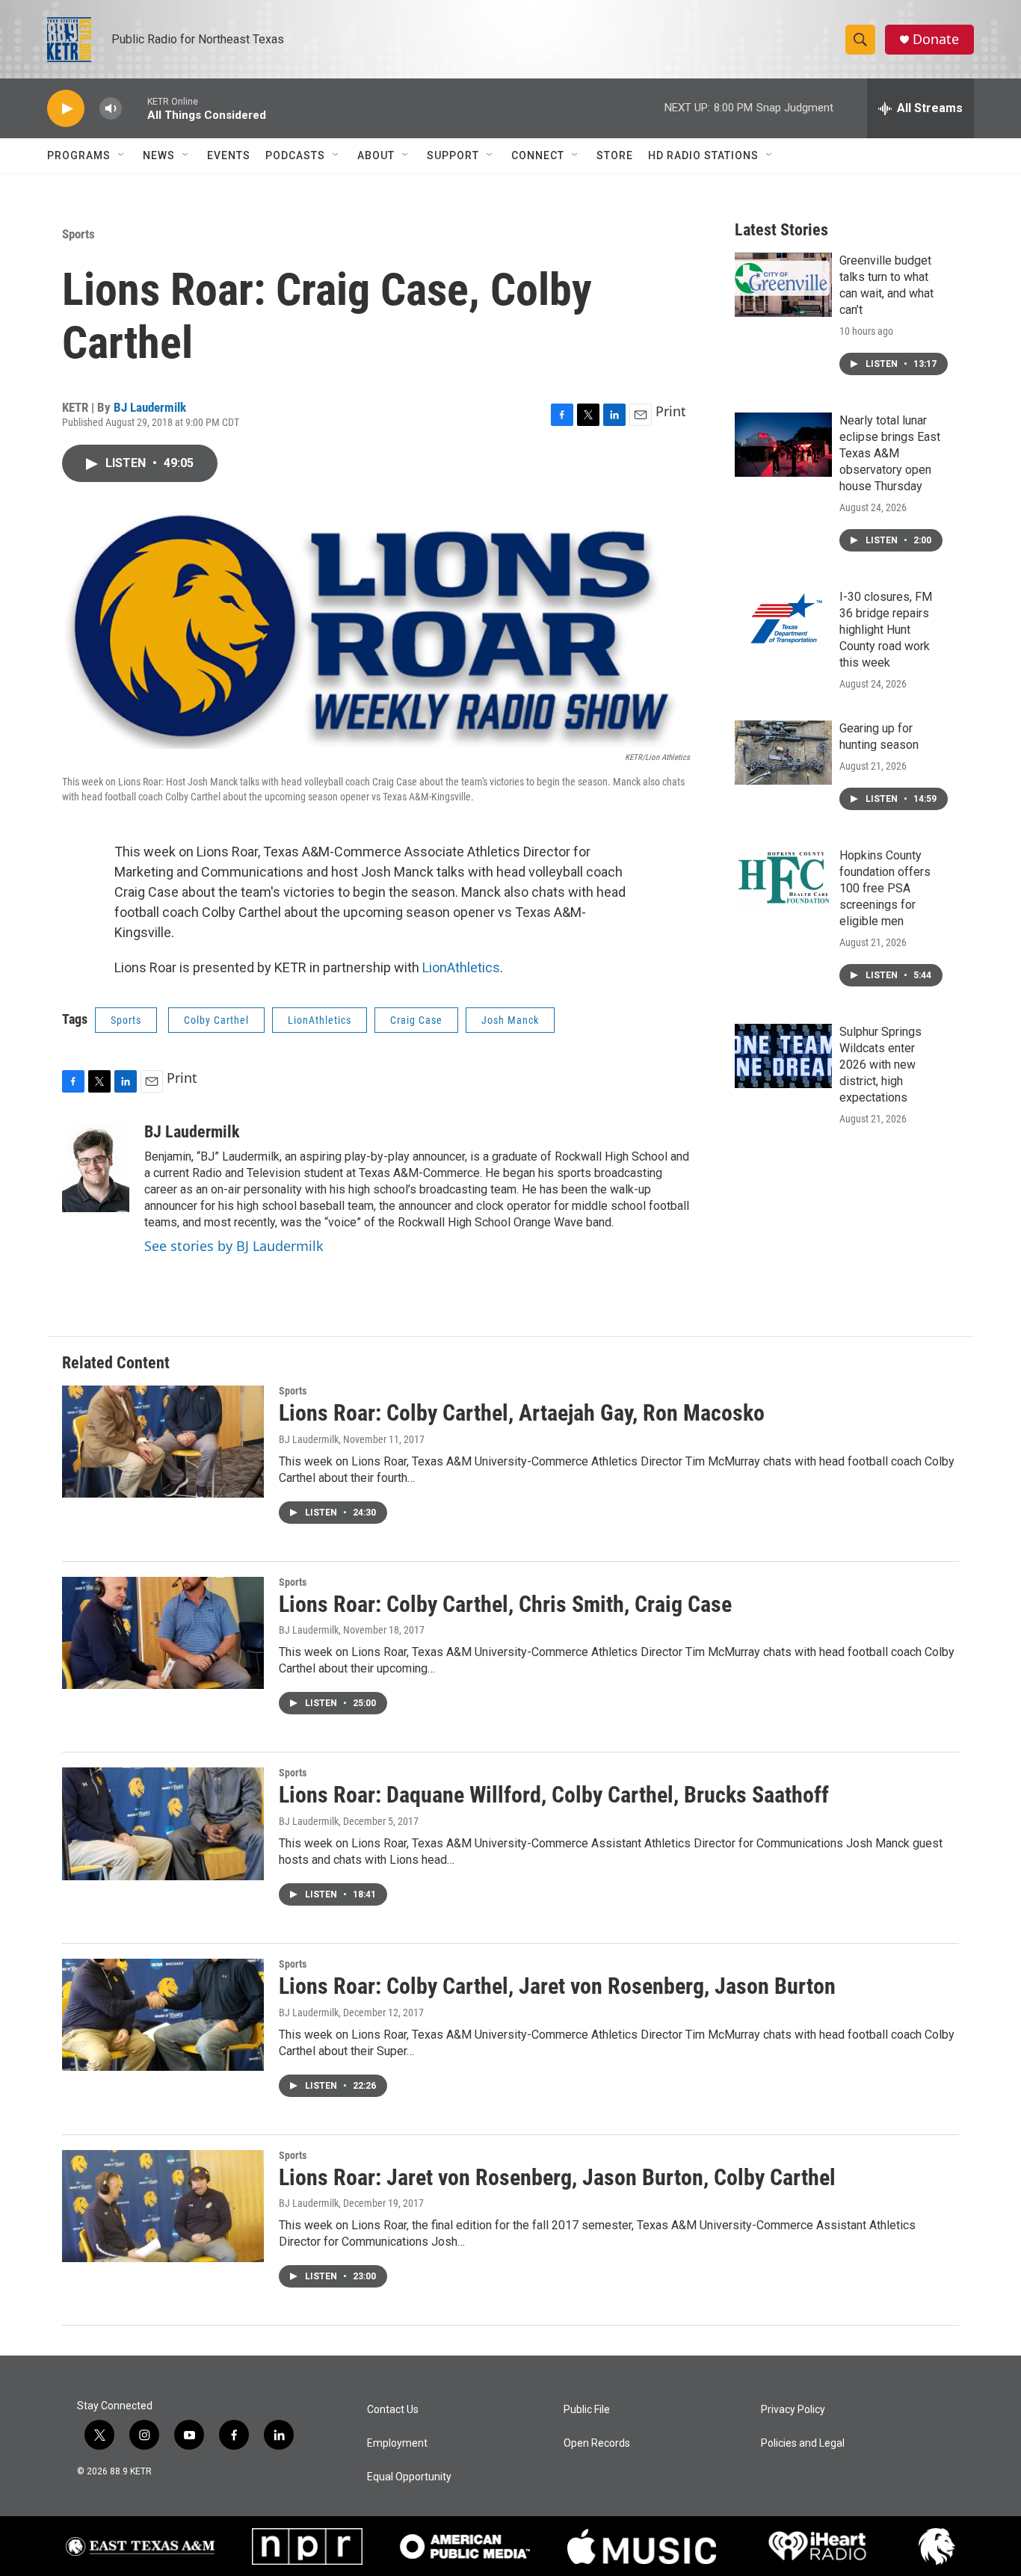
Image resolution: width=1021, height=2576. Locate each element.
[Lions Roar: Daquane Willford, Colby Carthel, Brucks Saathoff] (163, 1823)
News (159, 155)
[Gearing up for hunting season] (783, 753)
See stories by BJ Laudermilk (234, 1246)
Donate (936, 39)
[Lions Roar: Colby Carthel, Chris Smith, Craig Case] (163, 1633)
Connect (538, 155)
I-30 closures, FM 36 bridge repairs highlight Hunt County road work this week (886, 630)
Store (615, 155)
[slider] (135, 108)
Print (671, 411)
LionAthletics (461, 967)
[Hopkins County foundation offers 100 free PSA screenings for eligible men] (783, 880)
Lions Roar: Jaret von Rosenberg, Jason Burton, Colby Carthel (557, 2177)
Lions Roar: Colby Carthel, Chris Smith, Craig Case (505, 1604)
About (376, 155)
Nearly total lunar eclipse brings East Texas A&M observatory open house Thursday (890, 453)
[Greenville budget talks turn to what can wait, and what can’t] (783, 285)
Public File (587, 2410)
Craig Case (416, 1020)
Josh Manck (510, 1020)
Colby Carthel (216, 1020)
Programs (79, 155)
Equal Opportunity (409, 2477)
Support (453, 155)
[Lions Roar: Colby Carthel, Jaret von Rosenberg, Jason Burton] (163, 2015)
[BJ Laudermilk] (96, 1167)
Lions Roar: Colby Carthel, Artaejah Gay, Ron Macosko (522, 1413)
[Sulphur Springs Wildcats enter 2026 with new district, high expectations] (783, 1056)
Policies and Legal (803, 2443)
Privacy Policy (793, 2410)
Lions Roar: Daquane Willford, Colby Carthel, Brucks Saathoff (554, 1795)
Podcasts (295, 155)
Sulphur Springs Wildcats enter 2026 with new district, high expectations (880, 1065)
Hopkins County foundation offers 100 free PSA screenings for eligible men (885, 888)
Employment (397, 2443)
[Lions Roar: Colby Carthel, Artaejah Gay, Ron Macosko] (163, 1442)
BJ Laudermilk (150, 407)
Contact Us (393, 2410)
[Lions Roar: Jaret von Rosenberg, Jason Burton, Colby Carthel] (163, 2206)
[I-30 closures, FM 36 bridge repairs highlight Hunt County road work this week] (783, 621)
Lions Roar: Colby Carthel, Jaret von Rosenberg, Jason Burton (557, 1986)
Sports (78, 234)
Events (229, 155)
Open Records (597, 2443)
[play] (66, 109)
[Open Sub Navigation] (122, 155)
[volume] (111, 109)
